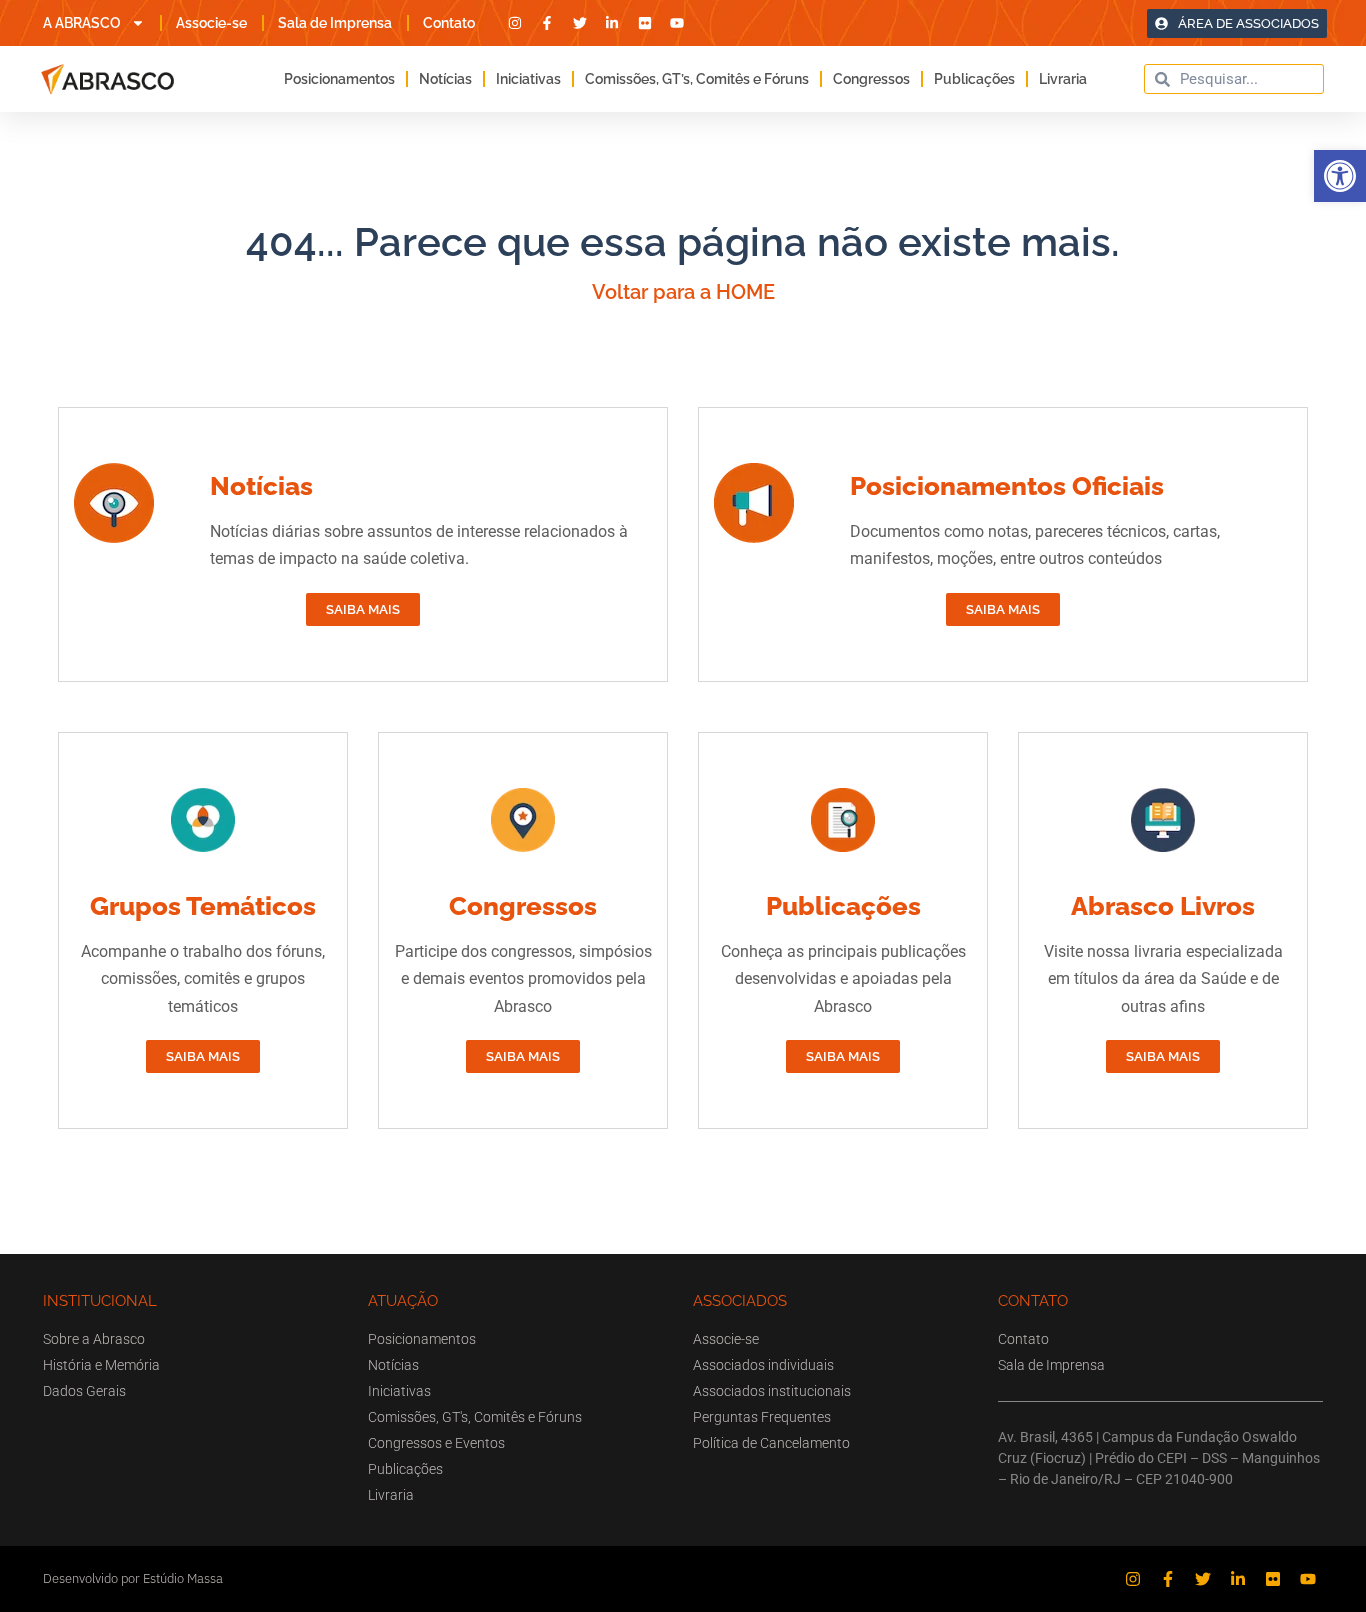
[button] (1340, 176)
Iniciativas (528, 79)
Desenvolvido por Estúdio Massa (133, 1578)
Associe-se (211, 23)
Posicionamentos (339, 79)
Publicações (974, 79)
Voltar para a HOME (683, 292)
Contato (449, 23)
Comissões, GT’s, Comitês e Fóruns (697, 79)
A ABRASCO (82, 23)
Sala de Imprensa (335, 23)
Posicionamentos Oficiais (1007, 486)
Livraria (1063, 79)
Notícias (445, 79)
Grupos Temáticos (203, 906)
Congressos (871, 79)
